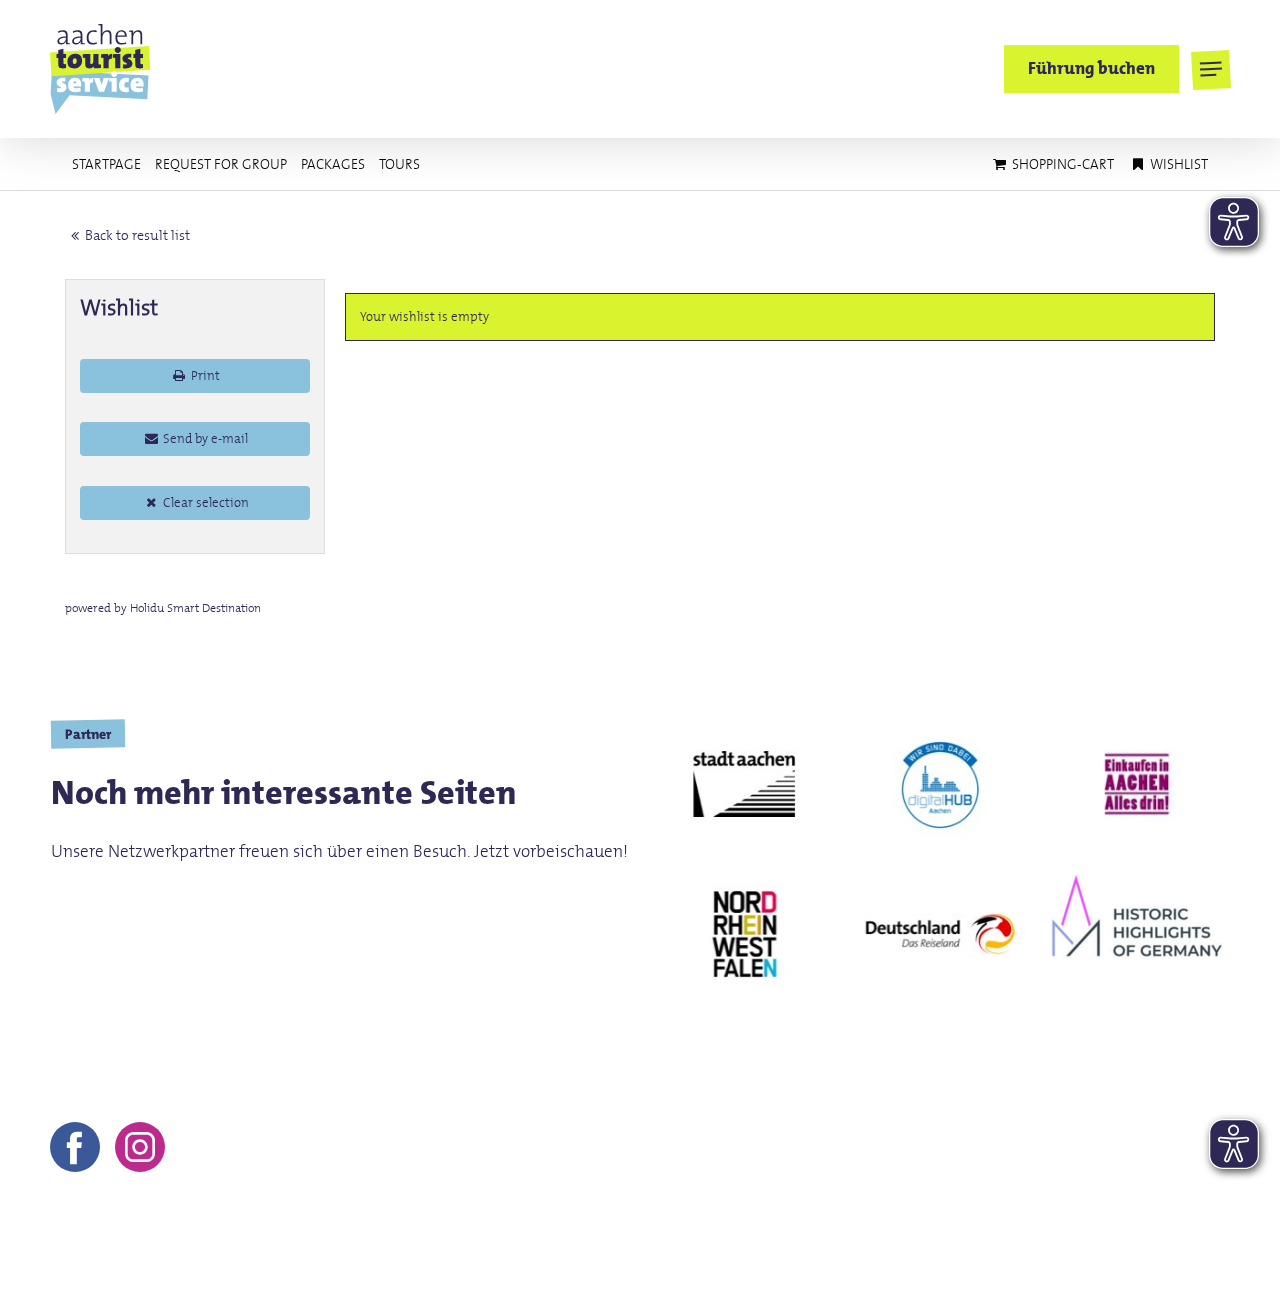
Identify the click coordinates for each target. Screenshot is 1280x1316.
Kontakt (824, 1250)
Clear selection (204, 502)
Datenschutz (1096, 1250)
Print (204, 375)
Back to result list (137, 235)
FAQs (1189, 1250)
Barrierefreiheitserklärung (1133, 1278)
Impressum (921, 1250)
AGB (1006, 1250)
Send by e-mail (204, 438)
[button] (1210, 69)
